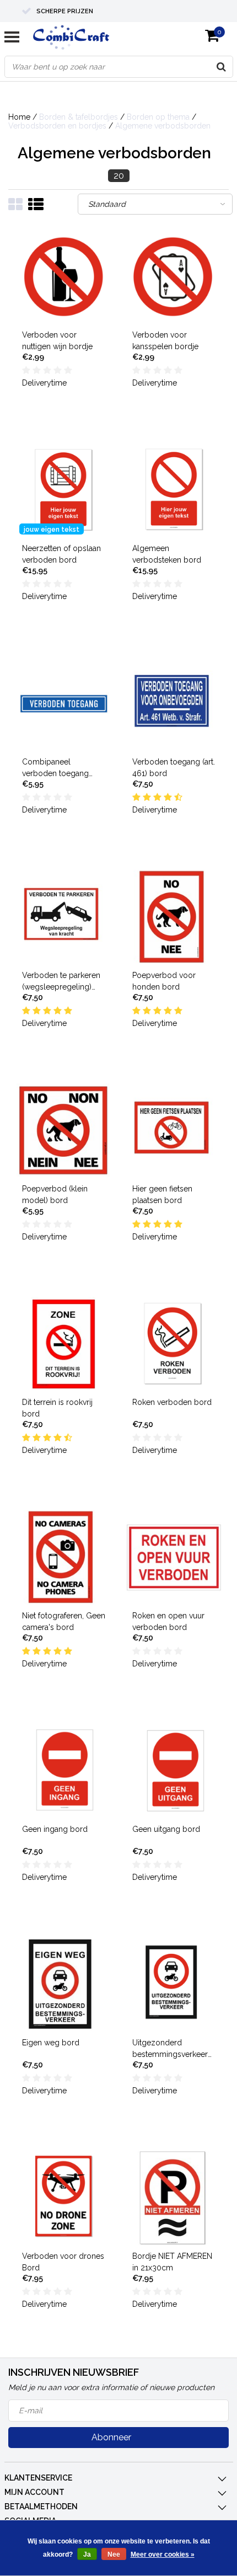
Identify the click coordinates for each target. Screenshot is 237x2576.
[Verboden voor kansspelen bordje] (174, 277)
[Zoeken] (222, 67)
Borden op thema (158, 117)
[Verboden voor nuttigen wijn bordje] (64, 277)
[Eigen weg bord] (64, 1984)
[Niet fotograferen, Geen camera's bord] (64, 1557)
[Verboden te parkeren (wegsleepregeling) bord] (64, 917)
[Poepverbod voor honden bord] (174, 917)
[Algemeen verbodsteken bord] (174, 490)
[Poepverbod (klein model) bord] (64, 1131)
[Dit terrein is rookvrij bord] (64, 1344)
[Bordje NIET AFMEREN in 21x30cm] (174, 2198)
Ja (87, 2554)
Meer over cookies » (163, 2554)
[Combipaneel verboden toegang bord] (64, 704)
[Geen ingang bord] (64, 1771)
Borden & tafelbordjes (79, 117)
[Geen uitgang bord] (174, 1771)
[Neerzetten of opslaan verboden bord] (64, 490)
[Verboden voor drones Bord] (64, 2198)
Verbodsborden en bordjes (57, 126)
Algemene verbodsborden (163, 126)
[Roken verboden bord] (174, 1344)
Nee (114, 2554)
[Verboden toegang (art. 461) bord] (174, 704)
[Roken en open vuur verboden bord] (174, 1557)
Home (19, 117)
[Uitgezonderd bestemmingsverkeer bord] (174, 1984)
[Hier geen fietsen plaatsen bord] (174, 1131)
